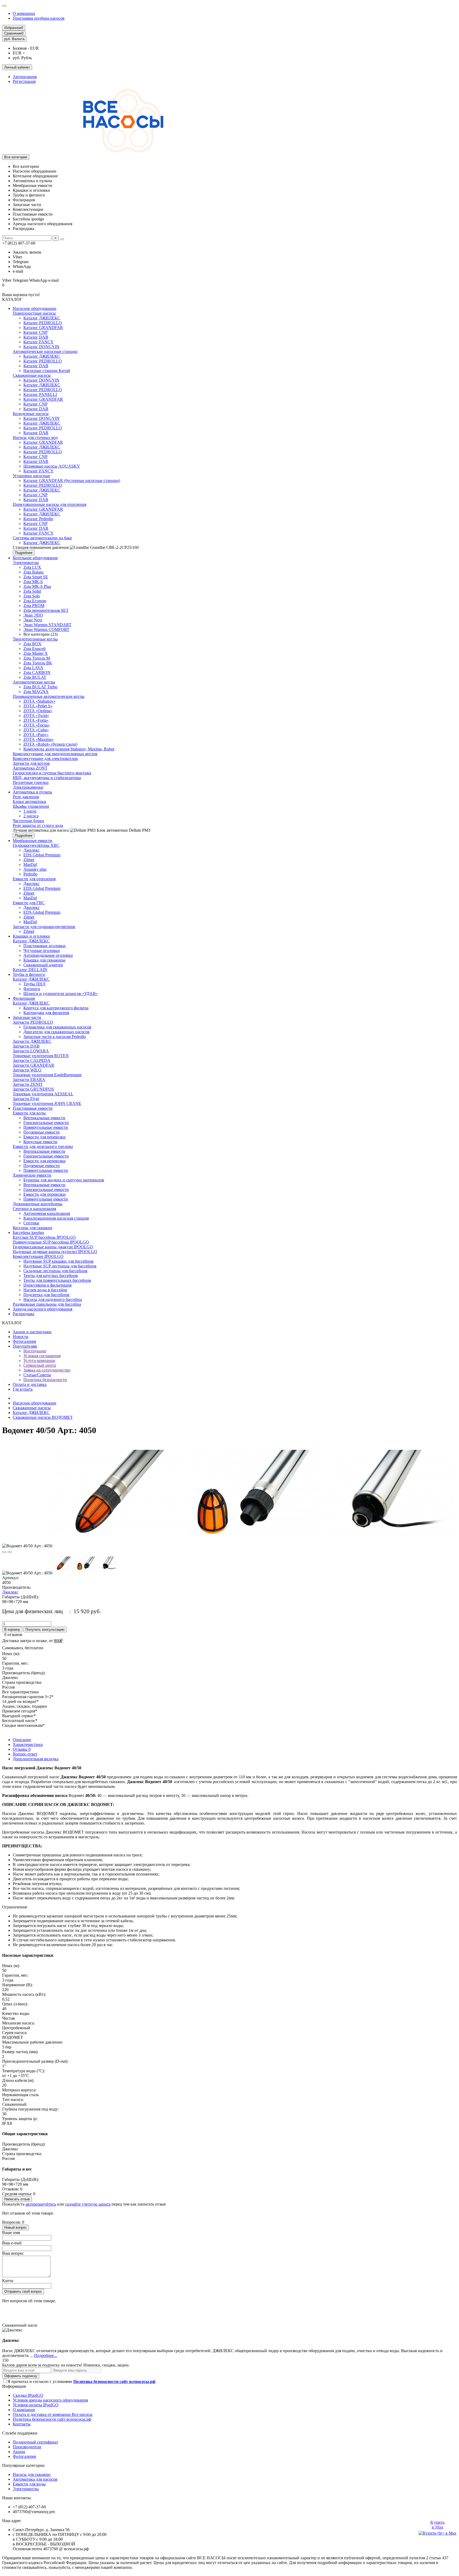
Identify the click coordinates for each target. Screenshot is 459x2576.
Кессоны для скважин (33, 1228)
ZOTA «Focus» (37, 725)
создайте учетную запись (88, 2204)
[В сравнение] (10, 1552)
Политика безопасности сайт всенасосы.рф (52, 2419)
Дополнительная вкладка (36, 1759)
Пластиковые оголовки (44, 946)
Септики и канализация (34, 1209)
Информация (14, 2386)
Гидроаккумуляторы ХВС (36, 845)
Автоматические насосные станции (45, 351)
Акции (19, 2452)
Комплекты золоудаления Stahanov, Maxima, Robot (69, 749)
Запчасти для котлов (31, 763)
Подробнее (24, 553)
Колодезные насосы (31, 414)
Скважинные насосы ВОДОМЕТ (43, 1417)
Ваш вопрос (13, 2253)
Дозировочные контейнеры (38, 1204)
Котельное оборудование (35, 558)
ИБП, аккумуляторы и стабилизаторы (47, 778)
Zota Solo (32, 596)
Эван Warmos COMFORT (46, 629)
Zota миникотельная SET (46, 610)
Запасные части (27, 1017)
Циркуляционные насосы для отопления (50, 504)
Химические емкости (32, 1175)
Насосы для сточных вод (35, 437)
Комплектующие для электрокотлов (45, 759)
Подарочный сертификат (35, 2442)
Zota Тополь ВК (38, 663)
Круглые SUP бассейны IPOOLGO (44, 1237)
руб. (14, 39)
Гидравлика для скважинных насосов (57, 1027)
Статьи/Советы (37, 1375)
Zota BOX (32, 644)
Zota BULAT (35, 677)
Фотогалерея (24, 1341)
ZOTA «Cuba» (36, 730)
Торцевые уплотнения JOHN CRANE (47, 1103)
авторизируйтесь (41, 2204)
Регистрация (24, 81)
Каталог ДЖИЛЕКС (42, 318)
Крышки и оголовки (31, 936)
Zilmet (29, 860)
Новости (21, 1337)
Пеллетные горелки (31, 782)
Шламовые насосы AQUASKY (52, 466)
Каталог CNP (35, 332)
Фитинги (32, 989)
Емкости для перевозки (44, 1137)
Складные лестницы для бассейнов (55, 1271)
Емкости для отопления (34, 879)
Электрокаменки (28, 787)
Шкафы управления (31, 806)
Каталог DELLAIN (30, 970)
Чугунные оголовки (42, 950)
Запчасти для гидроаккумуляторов (44, 927)
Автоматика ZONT (30, 768)
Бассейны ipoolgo (28, 1233)
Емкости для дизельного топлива (43, 1146)
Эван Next (33, 620)
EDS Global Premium (42, 855)
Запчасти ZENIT (28, 1084)
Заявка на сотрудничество (47, 1370)
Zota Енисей (35, 649)
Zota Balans (33, 572)
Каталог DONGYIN (41, 347)
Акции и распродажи (32, 1332)
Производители (27, 2447)
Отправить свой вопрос (23, 2291)
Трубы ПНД (34, 984)
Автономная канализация (47, 1213)
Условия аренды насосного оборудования (50, 2400)
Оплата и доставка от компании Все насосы (53, 2414)
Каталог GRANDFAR (43, 328)
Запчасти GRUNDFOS (33, 1089)
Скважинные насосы (32, 375)
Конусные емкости (40, 1142)
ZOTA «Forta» (36, 720)
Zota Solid (32, 591)
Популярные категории (23, 2465)
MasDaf (30, 864)
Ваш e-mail (12, 2243)
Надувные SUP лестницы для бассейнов (60, 1266)
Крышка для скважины (44, 960)
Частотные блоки (28, 821)
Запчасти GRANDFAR (33, 1065)
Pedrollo (30, 874)
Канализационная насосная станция (56, 1218)
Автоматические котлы (34, 682)
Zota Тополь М (37, 658)
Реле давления (26, 797)
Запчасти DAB (26, 1046)
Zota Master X (36, 653)
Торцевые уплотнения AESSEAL (43, 1094)
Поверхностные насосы (34, 313)
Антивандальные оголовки (48, 955)
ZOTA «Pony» (36, 735)
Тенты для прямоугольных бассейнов (57, 1280)
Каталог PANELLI (40, 394)
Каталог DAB (36, 337)
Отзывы (22, 1749)
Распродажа (24, 1314)
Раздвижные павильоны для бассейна (47, 1304)
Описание (22, 1740)
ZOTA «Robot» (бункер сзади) (50, 744)
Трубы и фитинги (29, 974)
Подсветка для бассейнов (46, 1295)
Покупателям (25, 1346)
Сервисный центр (40, 1365)
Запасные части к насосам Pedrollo (55, 1037)
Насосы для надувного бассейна (53, 1299)
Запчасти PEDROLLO (33, 1022)
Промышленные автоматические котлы (49, 696)
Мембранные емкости (33, 841)
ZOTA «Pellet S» (38, 706)
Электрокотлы (26, 563)
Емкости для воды (29, 1113)
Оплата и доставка (30, 1384)
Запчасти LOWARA (31, 1051)
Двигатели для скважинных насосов (56, 1032)
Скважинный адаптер (43, 965)
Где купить (23, 1389)
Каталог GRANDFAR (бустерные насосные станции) (72, 480)
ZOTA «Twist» (36, 715)
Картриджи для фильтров (46, 1013)
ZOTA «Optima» (38, 711)
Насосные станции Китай (47, 371)
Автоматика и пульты (32, 792)
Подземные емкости (42, 1132)
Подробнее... (46, 2355)
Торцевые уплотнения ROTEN (41, 1056)
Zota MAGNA (36, 692)
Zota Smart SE (36, 577)
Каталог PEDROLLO (43, 323)
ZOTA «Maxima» (39, 739)
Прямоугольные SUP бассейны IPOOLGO (51, 1242)
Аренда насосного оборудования (42, 1309)
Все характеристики (20, 1692)
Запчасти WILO (27, 1070)
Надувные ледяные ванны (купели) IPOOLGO (55, 1252)
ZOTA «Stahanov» (39, 701)
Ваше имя (11, 2233)
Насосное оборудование (35, 308)
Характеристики (28, 1744)
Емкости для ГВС (29, 903)
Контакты (22, 2424)
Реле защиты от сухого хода (38, 825)
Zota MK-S (33, 582)
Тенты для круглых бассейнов (51, 1276)
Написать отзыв (17, 2199)
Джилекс (31, 850)
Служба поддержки (20, 2433)
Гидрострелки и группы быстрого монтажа (52, 773)
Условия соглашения (42, 1356)
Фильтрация (24, 998)
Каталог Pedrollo (38, 519)
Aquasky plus (35, 869)
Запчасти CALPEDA (32, 1060)
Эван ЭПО (33, 615)
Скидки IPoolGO (28, 2395)
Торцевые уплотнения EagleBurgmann (47, 1075)
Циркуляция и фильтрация (47, 1285)
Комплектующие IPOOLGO (38, 1256)
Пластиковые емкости (33, 1108)
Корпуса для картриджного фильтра (56, 1008)
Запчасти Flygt (26, 1099)
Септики (31, 1223)
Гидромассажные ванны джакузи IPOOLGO (53, 1247)
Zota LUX (32, 567)
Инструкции (35, 1351)
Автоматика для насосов (35, 2479)
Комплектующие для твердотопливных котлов (55, 754)
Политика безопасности (45, 1380)
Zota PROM (34, 606)
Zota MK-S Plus (37, 586)
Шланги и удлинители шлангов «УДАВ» (61, 994)
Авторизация (25, 77)
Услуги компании (39, 1360)
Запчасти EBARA (29, 1080)
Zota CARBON (37, 672)
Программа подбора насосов (39, 18)
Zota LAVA (33, 668)
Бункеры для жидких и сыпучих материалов (64, 1180)
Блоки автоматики (29, 802)
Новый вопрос (16, 2227)
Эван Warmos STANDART (47, 625)
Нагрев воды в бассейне (45, 1290)
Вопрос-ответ (25, 1754)
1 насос (30, 811)
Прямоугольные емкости (46, 1127)
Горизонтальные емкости (46, 1123)
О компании (24, 13)
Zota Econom (35, 601)
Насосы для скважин (32, 2474)
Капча (8, 2281)
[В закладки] (4, 1552)
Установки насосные (31, 476)
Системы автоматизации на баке (42, 538)
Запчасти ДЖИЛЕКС (32, 1041)
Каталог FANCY (39, 342)
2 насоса (31, 816)
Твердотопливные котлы (35, 639)
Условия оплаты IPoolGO (36, 2405)
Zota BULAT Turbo (40, 687)
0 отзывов (13, 1635)
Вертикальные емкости (44, 1118)
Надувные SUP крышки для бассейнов (58, 1261)
